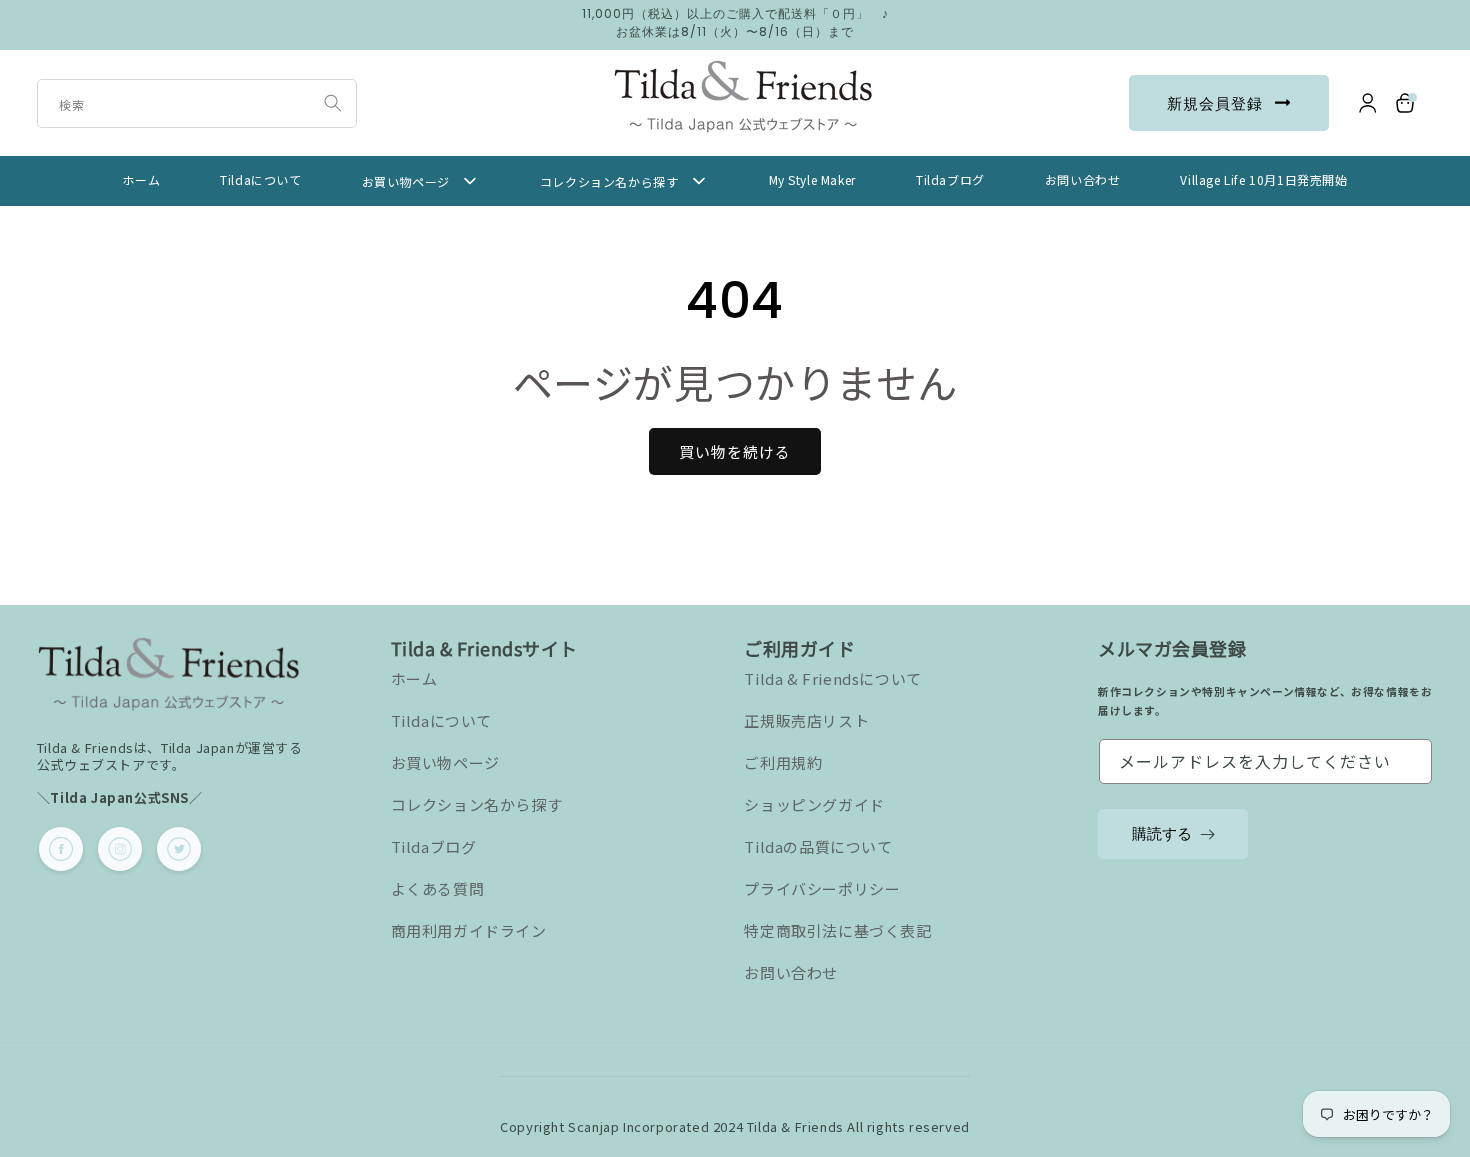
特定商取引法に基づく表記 (837, 930)
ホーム (414, 678)
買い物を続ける (735, 451)
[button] (1406, 103)
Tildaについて (441, 720)
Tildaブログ (434, 846)
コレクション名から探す (477, 804)
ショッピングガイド (814, 804)
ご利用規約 (783, 762)
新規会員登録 (1215, 103)
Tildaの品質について (818, 846)
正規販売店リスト (806, 720)
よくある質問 (438, 888)
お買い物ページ (445, 762)
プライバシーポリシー (822, 888)
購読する (1162, 833)
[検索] (333, 103)
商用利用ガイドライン (469, 930)
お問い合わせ (791, 972)
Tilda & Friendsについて (832, 678)
